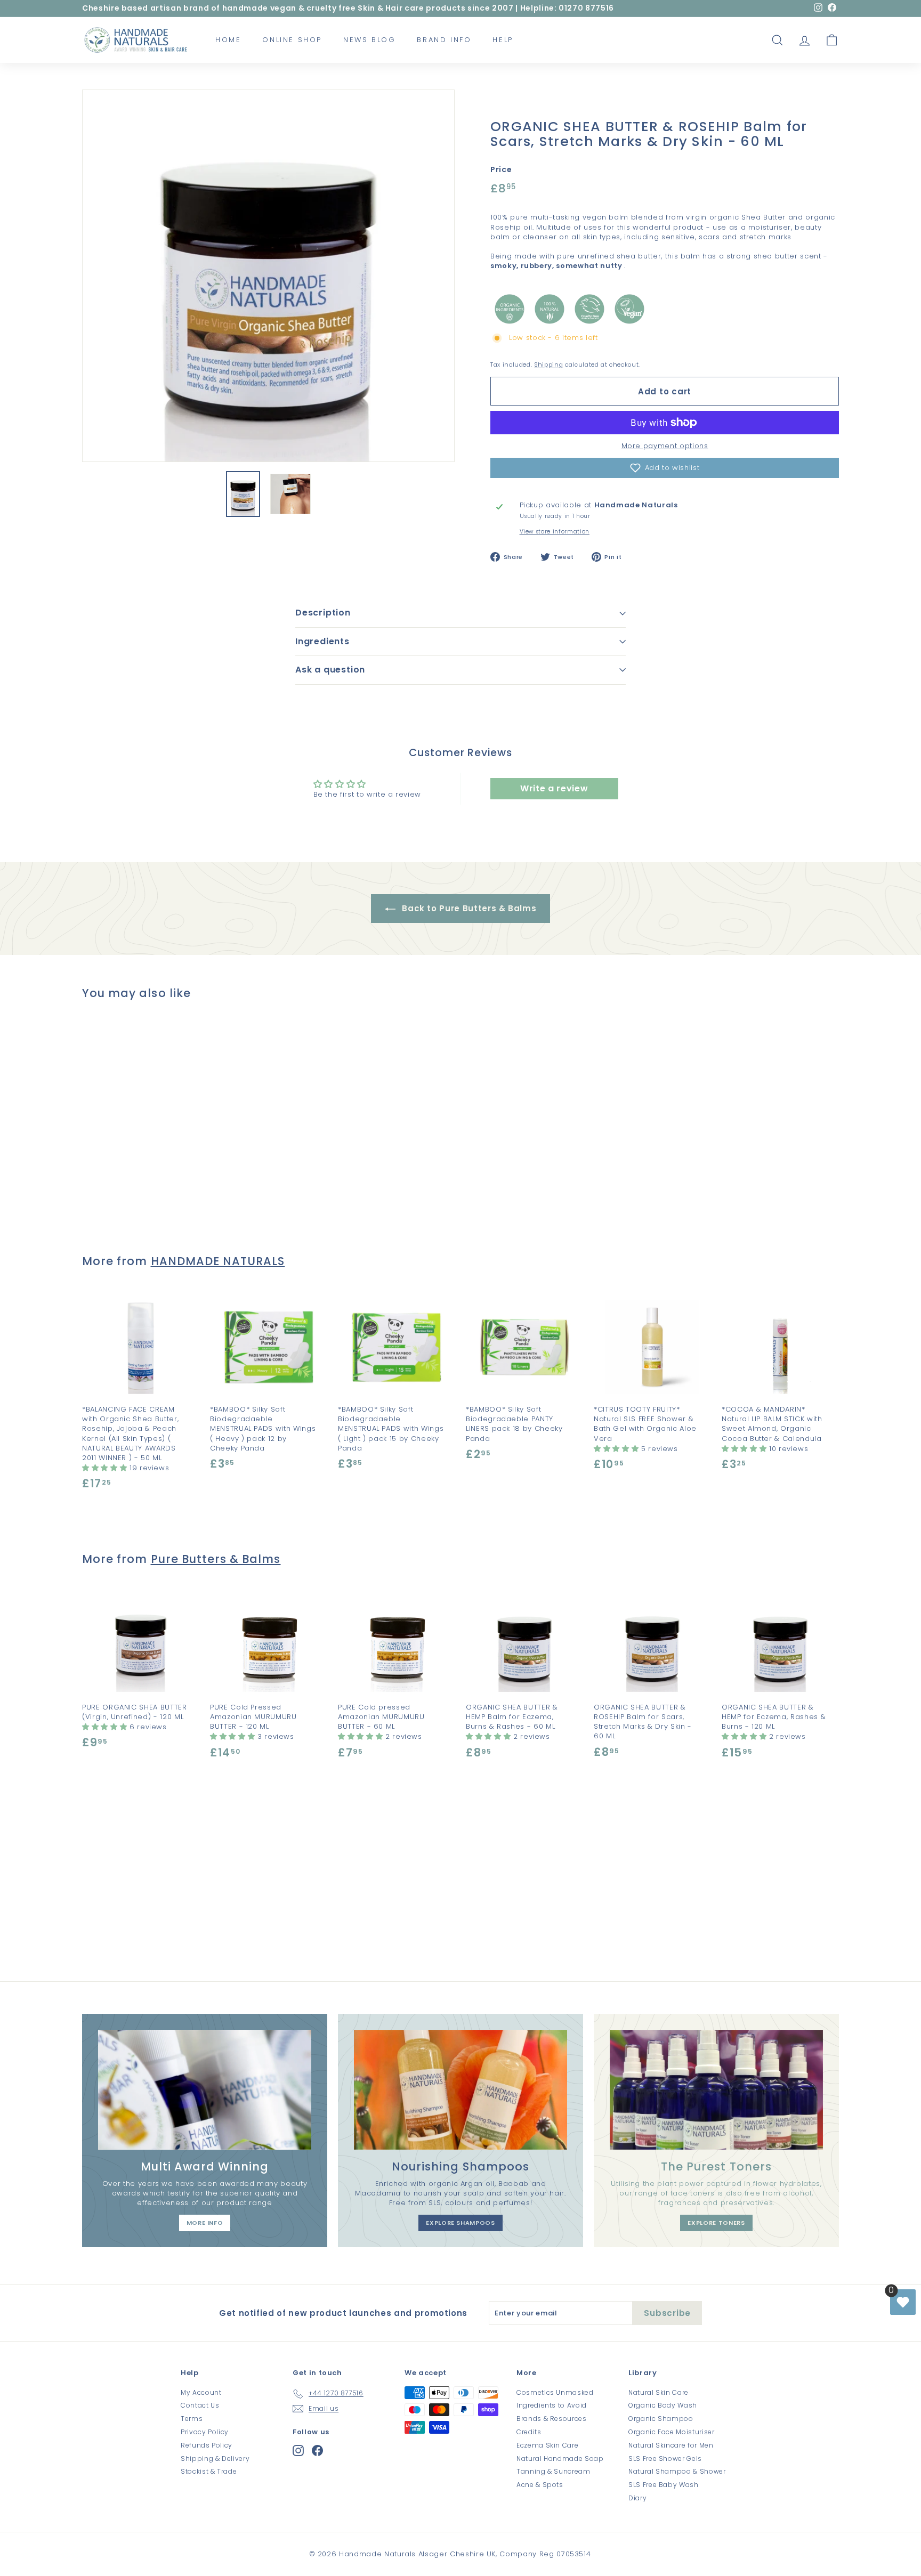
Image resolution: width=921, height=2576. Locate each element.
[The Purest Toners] (716, 2090)
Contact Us (200, 2405)
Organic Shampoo (661, 2419)
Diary (637, 2498)
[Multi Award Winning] (205, 2090)
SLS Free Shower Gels (665, 2458)
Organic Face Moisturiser (672, 2432)
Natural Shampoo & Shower (677, 2471)
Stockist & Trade (209, 2471)
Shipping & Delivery (215, 2458)
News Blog (369, 40)
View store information (555, 532)
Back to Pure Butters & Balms (468, 908)
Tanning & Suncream (554, 2471)
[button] (665, 468)
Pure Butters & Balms (216, 1559)
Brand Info (444, 40)
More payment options (665, 446)
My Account (201, 2392)
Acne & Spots (540, 2485)
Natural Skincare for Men (671, 2445)
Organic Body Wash (663, 2405)
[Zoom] (268, 276)
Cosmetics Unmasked (555, 2392)
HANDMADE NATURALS (218, 1261)
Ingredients (322, 641)
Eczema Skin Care (547, 2445)
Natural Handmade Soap (560, 2458)
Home (228, 40)
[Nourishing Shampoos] (461, 2090)
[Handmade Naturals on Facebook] (317, 2451)
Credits (529, 2432)
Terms (192, 2419)
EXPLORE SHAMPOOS (460, 2223)
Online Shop (292, 40)
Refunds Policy (207, 2445)
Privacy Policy (205, 2432)
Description (323, 613)
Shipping (548, 364)
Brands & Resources (552, 2419)
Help (503, 40)
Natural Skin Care (659, 2392)
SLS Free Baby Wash (664, 2485)
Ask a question (330, 670)
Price (501, 170)
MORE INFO (205, 2223)
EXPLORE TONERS (716, 2223)
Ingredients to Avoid (552, 2405)
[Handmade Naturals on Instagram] (298, 2451)
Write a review (554, 788)
